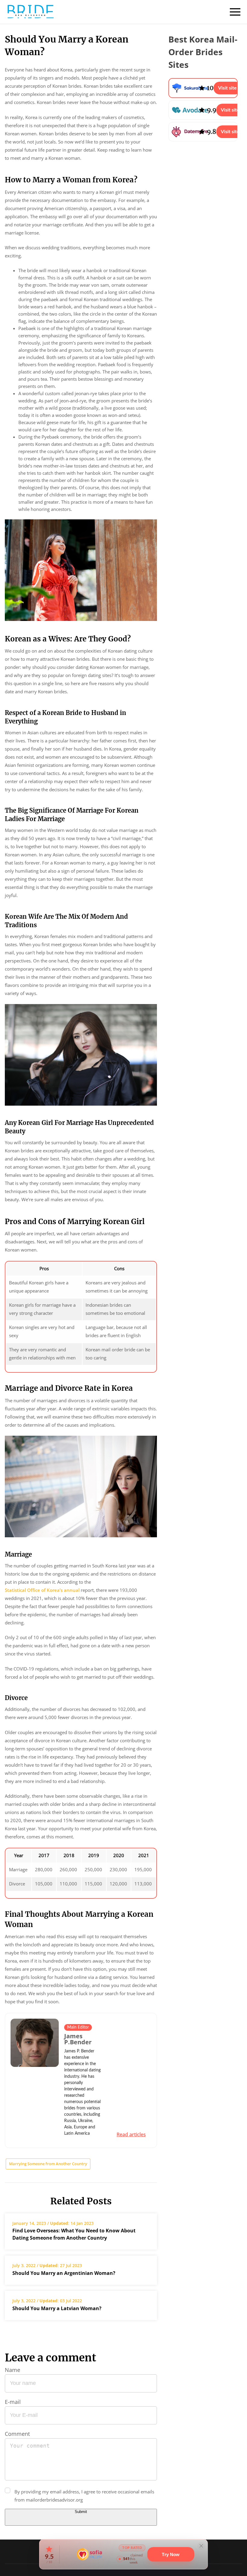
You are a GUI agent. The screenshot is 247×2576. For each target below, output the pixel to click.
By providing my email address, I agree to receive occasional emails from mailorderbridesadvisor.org (84, 2496)
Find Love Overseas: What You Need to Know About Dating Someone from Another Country (74, 2234)
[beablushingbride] (30, 12)
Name (13, 2370)
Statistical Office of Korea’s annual (42, 1590)
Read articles (131, 2134)
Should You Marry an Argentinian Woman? (64, 2273)
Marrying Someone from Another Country (48, 2164)
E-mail (13, 2402)
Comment (17, 2434)
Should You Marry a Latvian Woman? (58, 2308)
